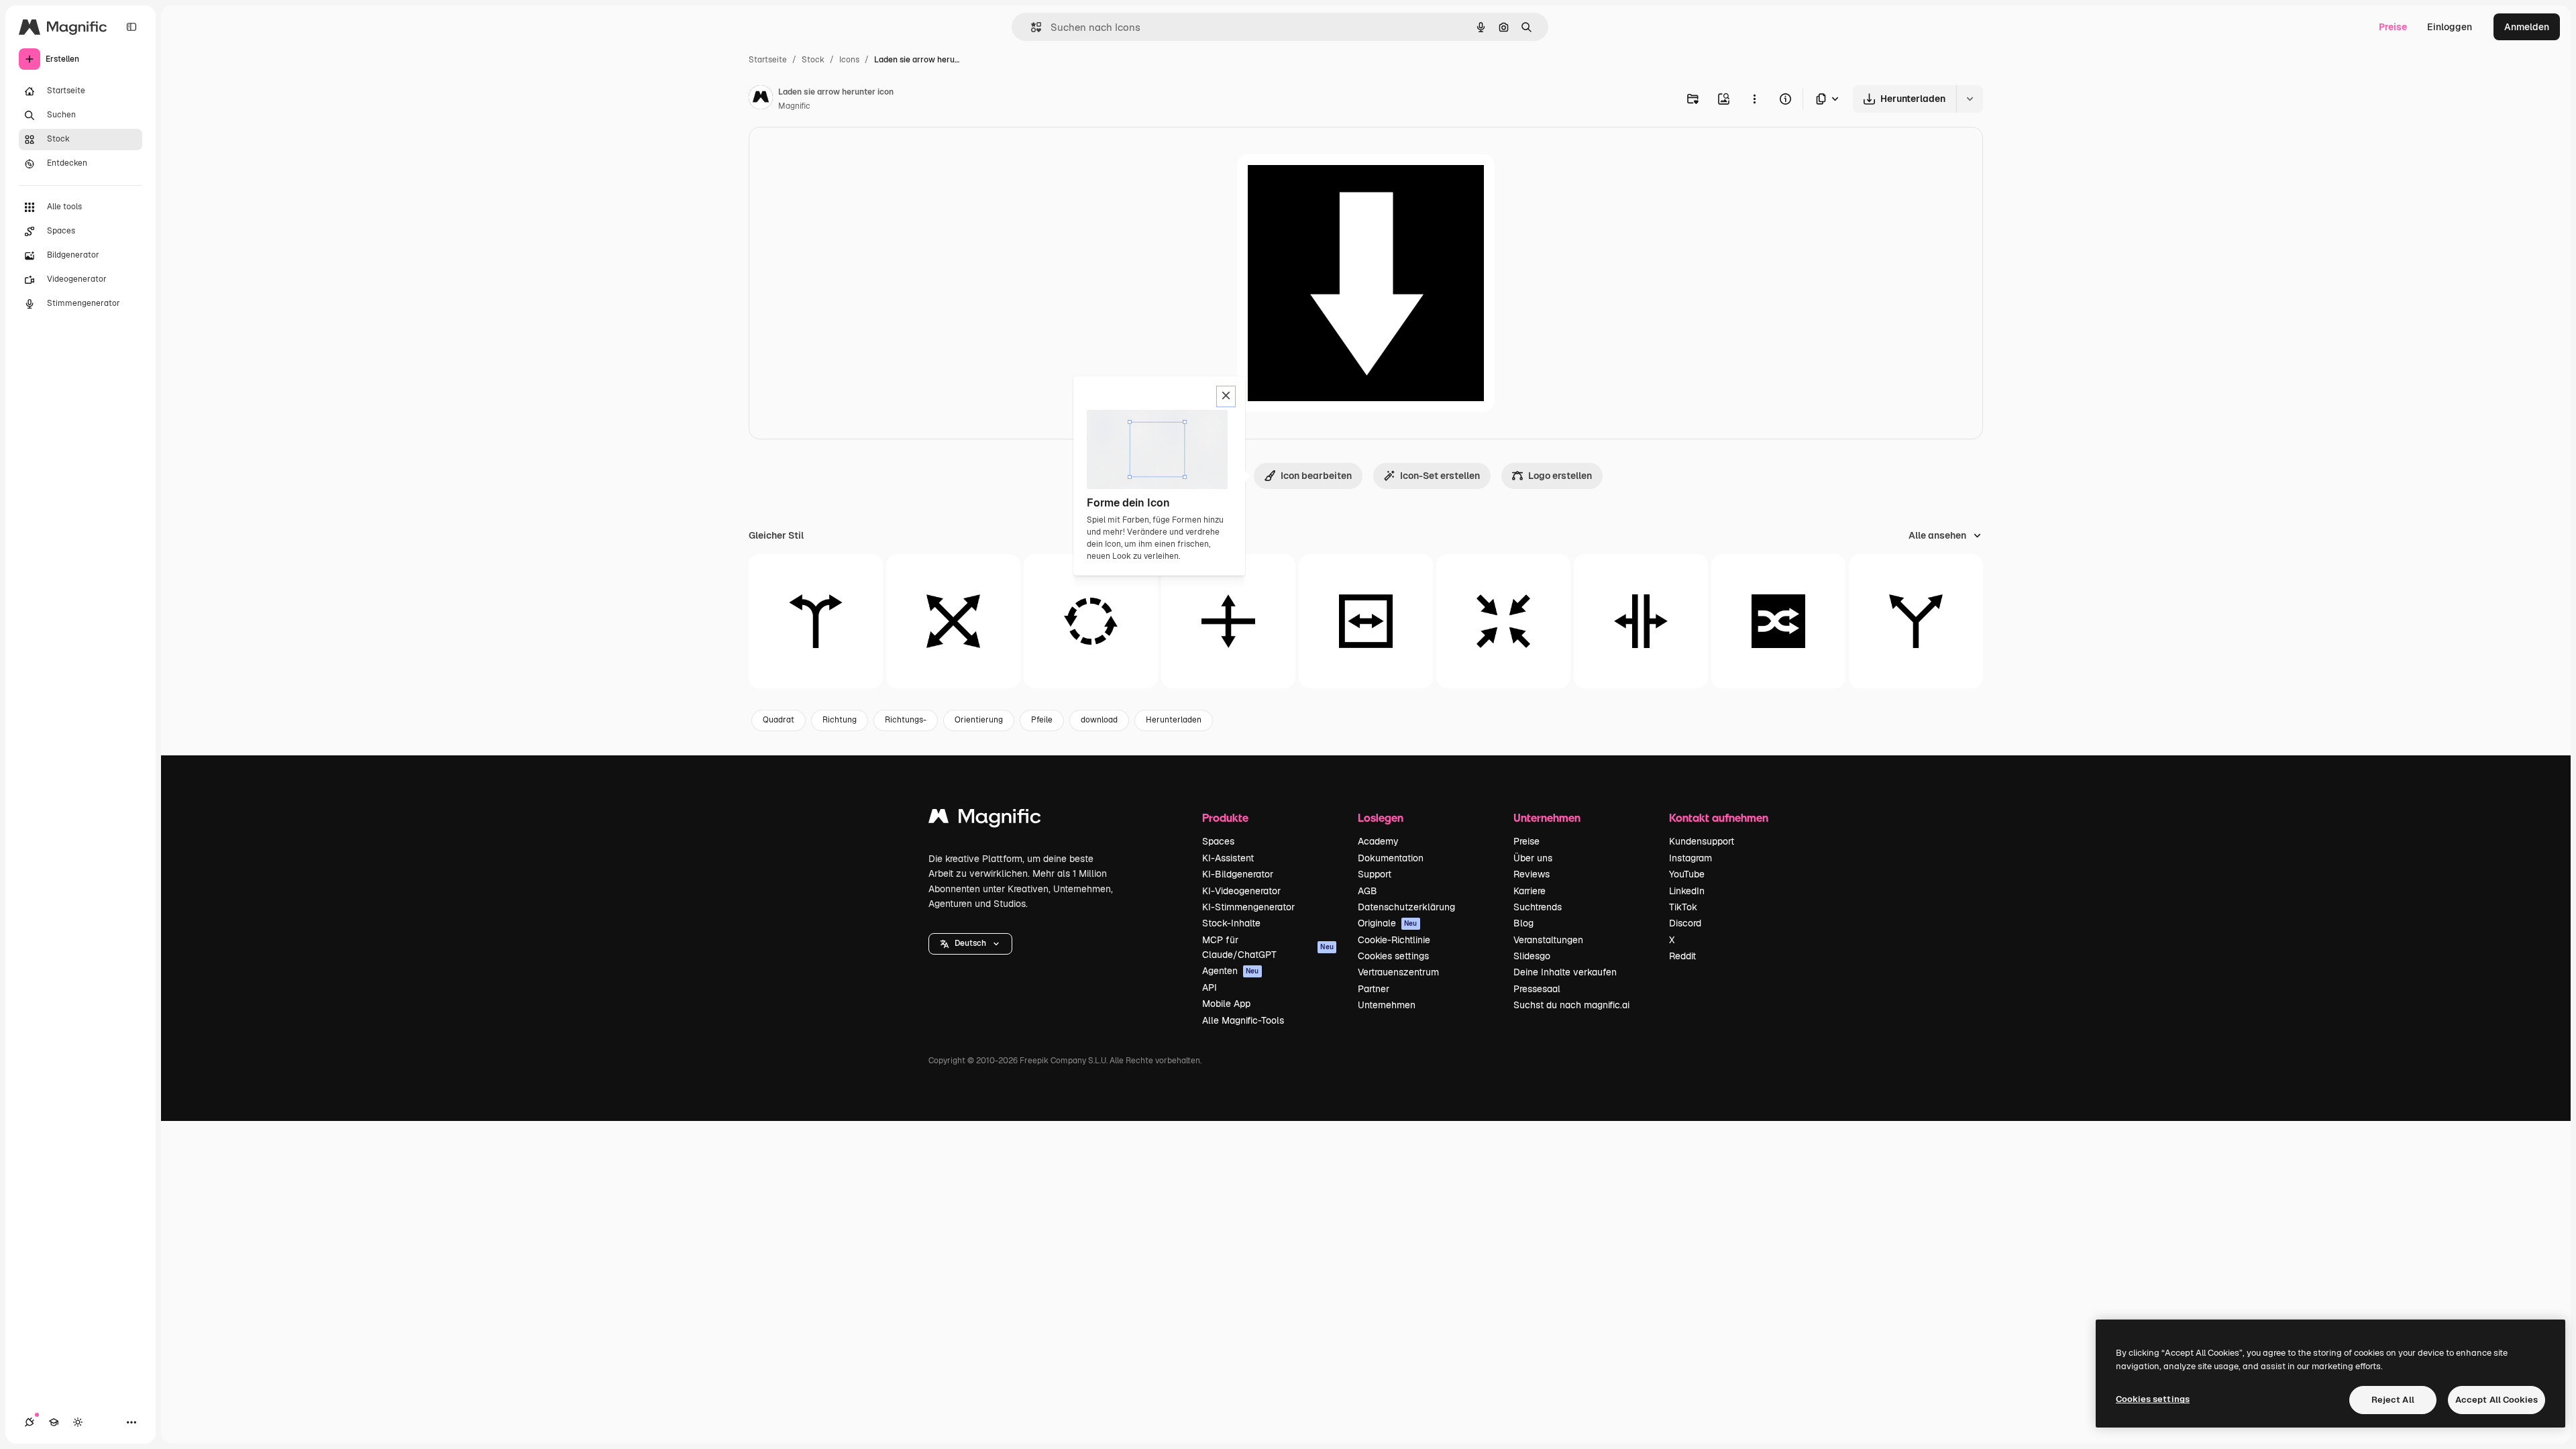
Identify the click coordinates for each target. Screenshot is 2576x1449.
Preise (2393, 27)
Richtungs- (906, 720)
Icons (849, 60)
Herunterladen (1174, 720)
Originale (1388, 923)
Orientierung (979, 720)
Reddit (1682, 956)
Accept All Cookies (2497, 1400)
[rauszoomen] (953, 621)
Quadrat (779, 720)
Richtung (840, 720)
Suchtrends (1538, 907)
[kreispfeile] (1091, 621)
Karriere (1529, 891)
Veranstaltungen (1548, 940)
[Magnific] (985, 819)
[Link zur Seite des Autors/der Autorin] (761, 99)
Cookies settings (1393, 956)
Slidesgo (1532, 956)
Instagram (1690, 858)
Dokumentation (1391, 858)
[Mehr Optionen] (1754, 99)
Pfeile (1042, 720)
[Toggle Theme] (78, 1422)
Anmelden (2527, 27)
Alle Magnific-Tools (1243, 1020)
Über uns (1533, 858)
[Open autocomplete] (1031, 27)
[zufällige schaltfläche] (1778, 621)
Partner (1374, 989)
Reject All (2393, 1400)
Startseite (768, 60)
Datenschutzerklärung (1406, 907)
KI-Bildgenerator (1238, 874)
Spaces (1218, 841)
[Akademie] (54, 1422)
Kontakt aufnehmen (1719, 817)
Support (1375, 874)
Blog (1523, 923)
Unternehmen (1387, 1005)
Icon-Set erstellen (1440, 476)
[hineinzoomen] (1503, 621)
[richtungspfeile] (816, 621)
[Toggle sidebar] (131, 27)
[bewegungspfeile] (1228, 621)
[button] (970, 944)
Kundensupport (1702, 841)
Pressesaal (1537, 989)
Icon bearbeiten (1316, 476)
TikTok (1683, 907)
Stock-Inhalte (1231, 923)
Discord (1685, 923)
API (1210, 987)
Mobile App (1226, 1004)
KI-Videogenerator (1241, 891)
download (1099, 720)
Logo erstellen (1560, 476)
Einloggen (2450, 27)
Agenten (1231, 971)
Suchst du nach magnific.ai (1571, 1005)
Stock (813, 60)
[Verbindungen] (30, 1422)
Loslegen (1381, 817)
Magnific (794, 106)
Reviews (1532, 874)
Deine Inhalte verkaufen (1565, 972)
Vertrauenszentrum (1398, 972)
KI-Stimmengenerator (1248, 907)
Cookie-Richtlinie (1394, 940)
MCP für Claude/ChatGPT (1268, 947)
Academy (1378, 841)
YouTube (1687, 874)
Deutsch (970, 943)
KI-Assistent (1228, 858)
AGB (1367, 891)
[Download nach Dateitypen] (1828, 99)
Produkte (1225, 817)
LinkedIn (1687, 891)
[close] (1226, 396)
